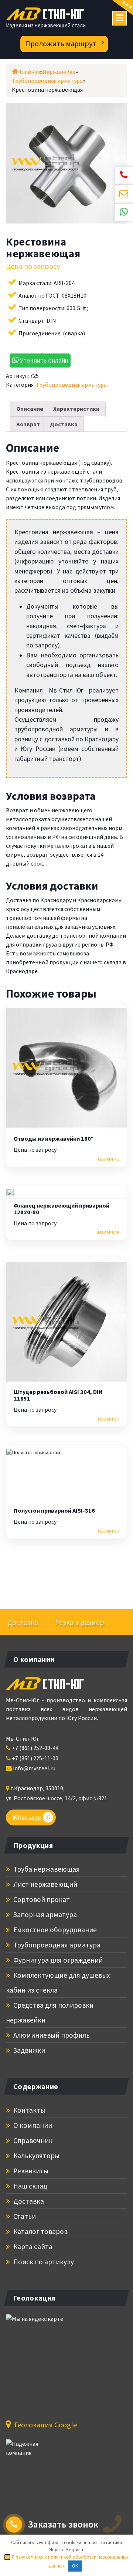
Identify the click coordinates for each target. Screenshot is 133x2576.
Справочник (32, 2140)
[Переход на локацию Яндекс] (47, 2362)
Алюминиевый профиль (51, 2035)
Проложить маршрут (61, 44)
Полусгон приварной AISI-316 (54, 1511)
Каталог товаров (40, 2231)
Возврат (28, 424)
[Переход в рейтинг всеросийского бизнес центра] (34, 2452)
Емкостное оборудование (54, 1930)
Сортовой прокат (41, 1899)
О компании (32, 2125)
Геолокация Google (45, 2425)
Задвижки (28, 2050)
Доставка (64, 424)
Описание (30, 409)
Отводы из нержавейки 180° (53, 1139)
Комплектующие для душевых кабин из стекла (58, 1983)
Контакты (28, 2110)
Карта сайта (32, 2247)
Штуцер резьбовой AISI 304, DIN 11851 (58, 1395)
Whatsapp (27, 1817)
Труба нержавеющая (46, 1869)
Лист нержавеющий (45, 1884)
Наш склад (30, 2186)
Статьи (24, 2216)
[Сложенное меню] (120, 18)
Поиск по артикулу (43, 2262)
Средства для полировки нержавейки (50, 2013)
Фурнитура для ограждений (57, 1960)
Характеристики (76, 409)
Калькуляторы (36, 2156)
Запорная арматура (44, 1915)
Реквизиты (30, 2171)
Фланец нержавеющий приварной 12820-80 (62, 1209)
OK (75, 2566)
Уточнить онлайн (43, 360)
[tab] (30, 409)
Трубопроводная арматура (71, 385)
